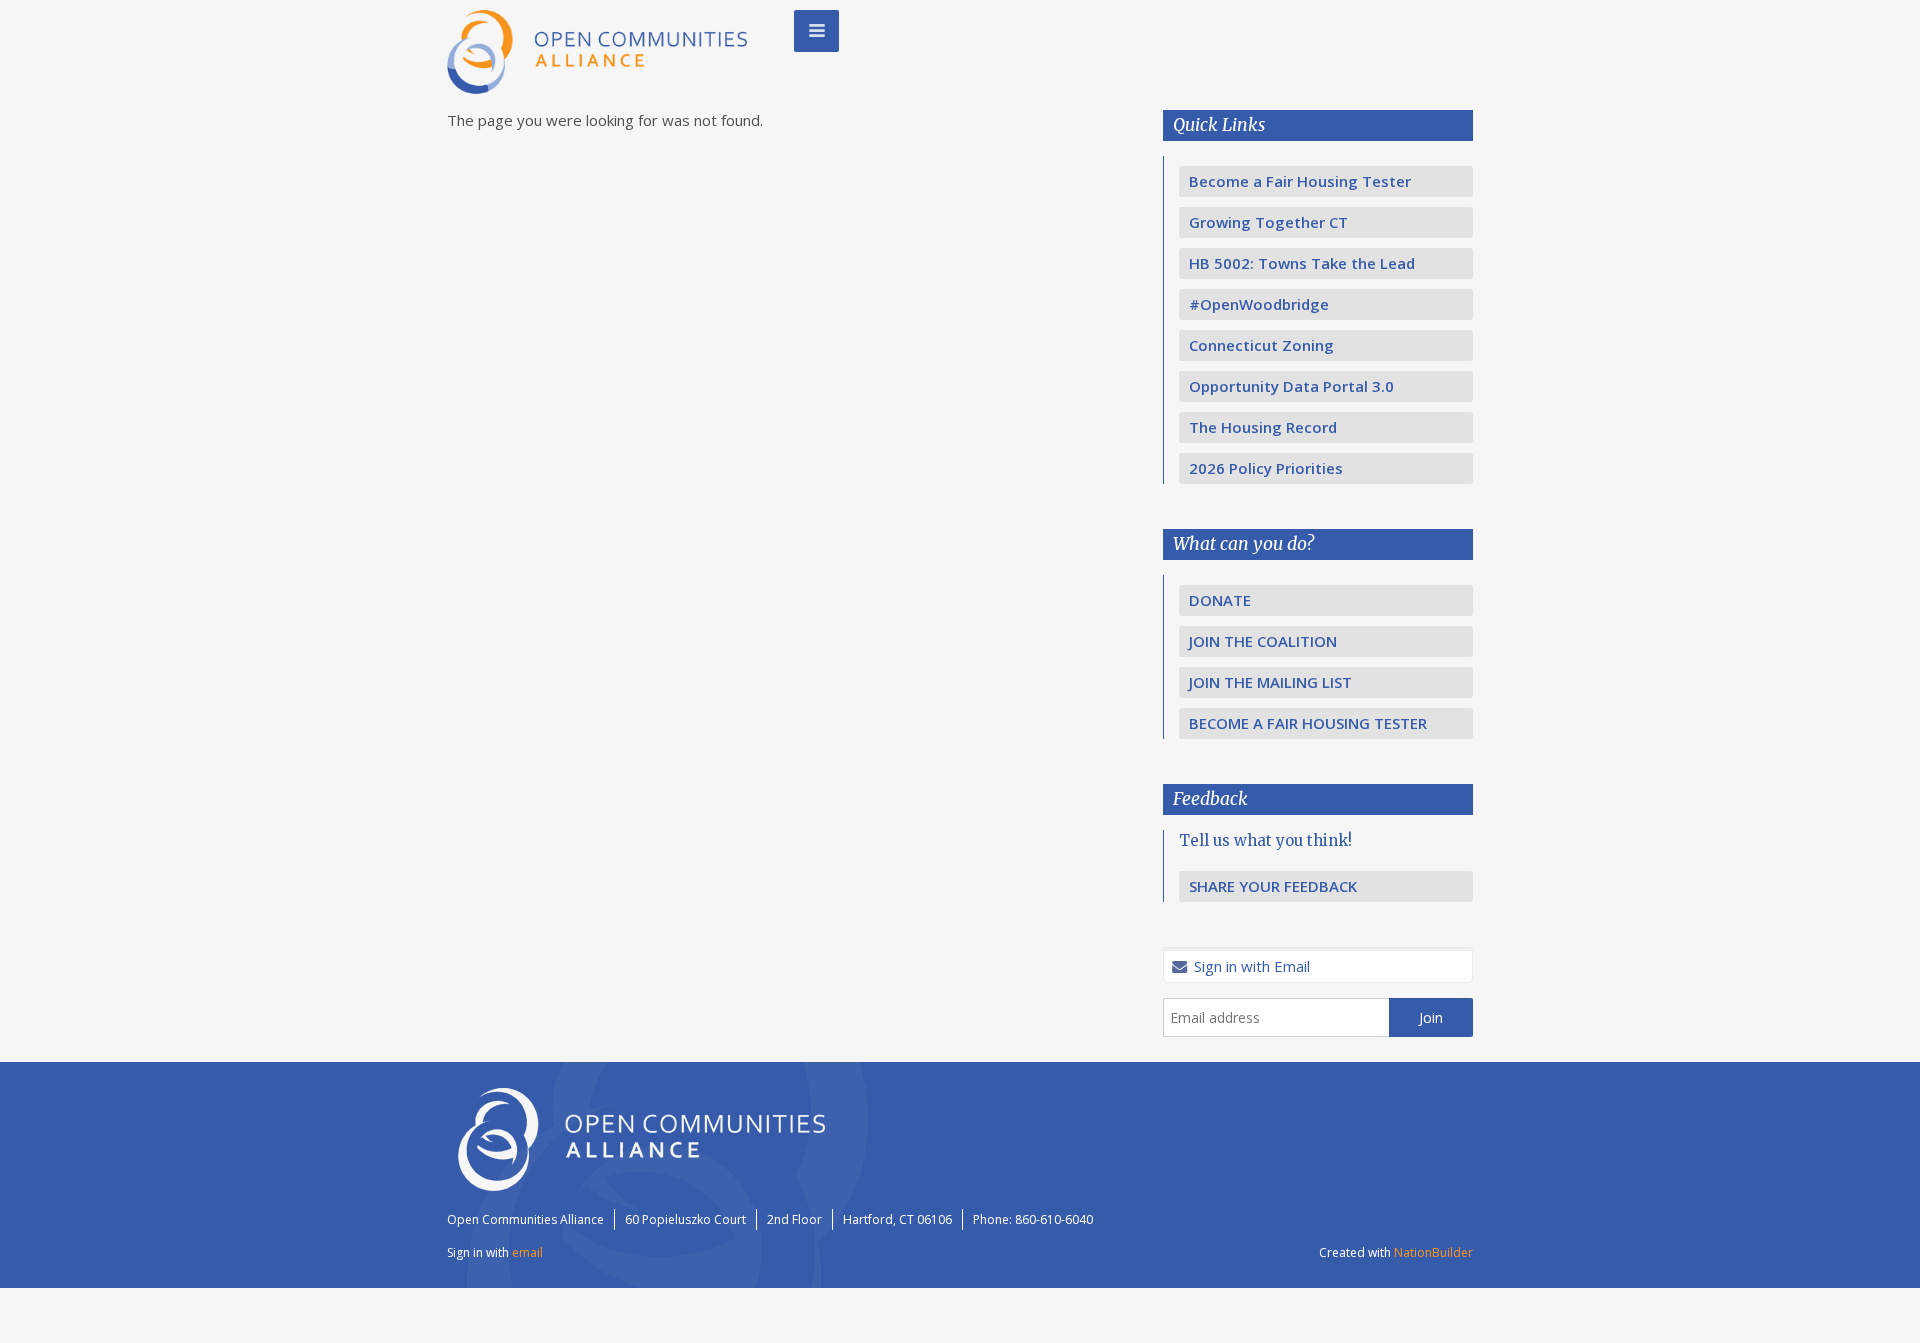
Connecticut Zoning (1261, 345)
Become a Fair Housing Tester (1300, 181)
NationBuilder (1433, 1252)
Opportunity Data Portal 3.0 (1291, 386)
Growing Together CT (1268, 222)
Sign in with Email (1250, 966)
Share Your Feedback (1273, 886)
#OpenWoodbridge (1259, 304)
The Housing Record (1263, 427)
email (527, 1252)
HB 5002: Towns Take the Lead (1302, 263)
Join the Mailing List (1270, 682)
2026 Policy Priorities (1266, 468)
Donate (1220, 600)
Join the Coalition (1263, 641)
